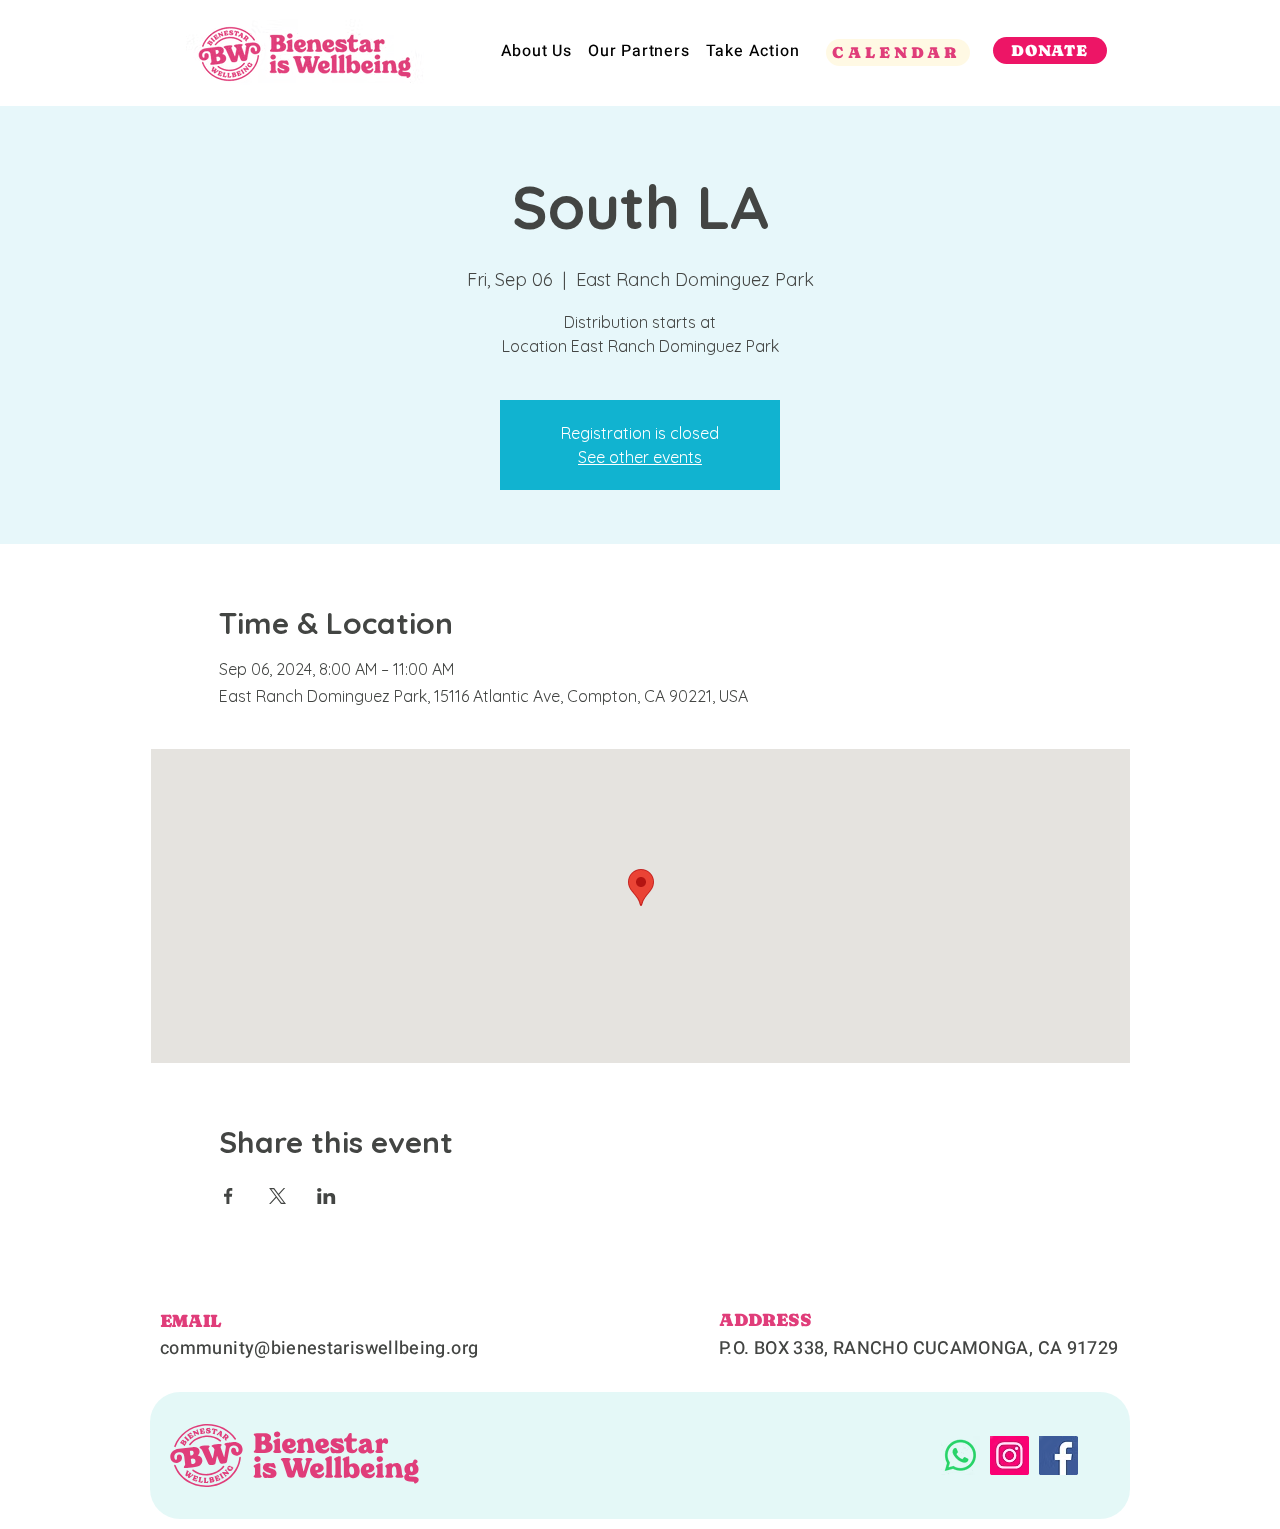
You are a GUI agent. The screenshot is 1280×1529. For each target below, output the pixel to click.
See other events (640, 457)
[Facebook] (1058, 1455)
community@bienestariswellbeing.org (319, 1348)
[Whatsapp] (960, 1455)
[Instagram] (1009, 1455)
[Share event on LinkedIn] (326, 1196)
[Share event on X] (277, 1196)
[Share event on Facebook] (228, 1196)
